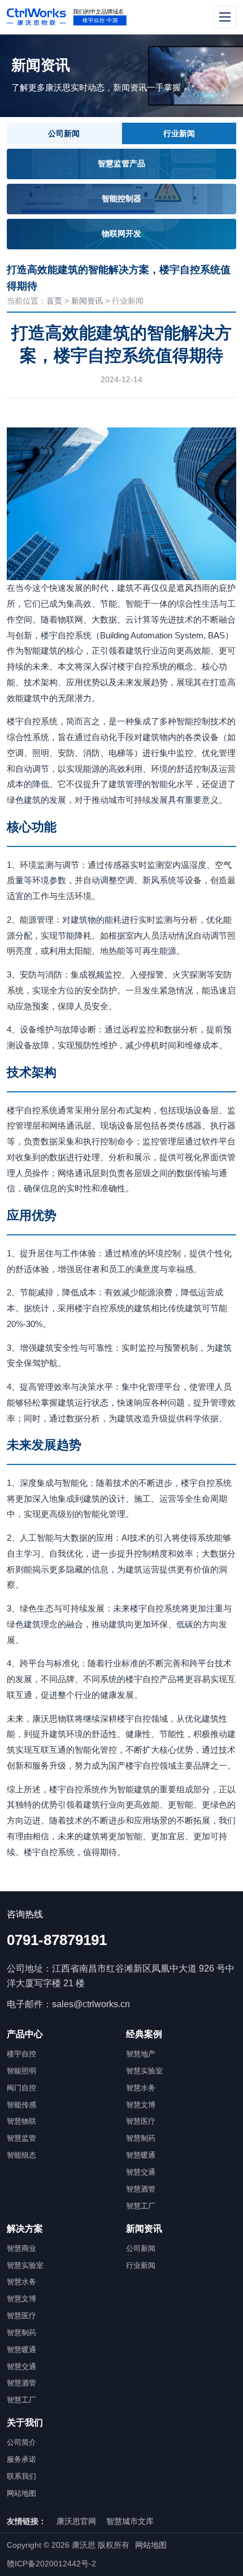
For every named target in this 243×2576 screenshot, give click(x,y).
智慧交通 (141, 2172)
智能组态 (21, 2155)
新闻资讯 (87, 301)
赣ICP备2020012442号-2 (51, 2564)
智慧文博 (141, 2105)
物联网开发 (121, 234)
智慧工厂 (141, 2206)
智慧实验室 (144, 2071)
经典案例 (144, 2034)
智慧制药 (141, 2138)
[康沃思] (91, 17)
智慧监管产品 (121, 163)
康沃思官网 (76, 2521)
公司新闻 (64, 133)
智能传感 (21, 2105)
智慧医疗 (141, 2121)
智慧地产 (141, 2054)
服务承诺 (21, 2459)
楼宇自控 (21, 2054)
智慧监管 (21, 2138)
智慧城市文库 (130, 2521)
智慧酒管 (141, 2189)
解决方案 (25, 2229)
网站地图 (21, 2493)
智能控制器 (121, 198)
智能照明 (21, 2071)
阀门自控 (21, 2088)
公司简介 (21, 2442)
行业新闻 (179, 133)
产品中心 (25, 2034)
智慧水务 (141, 2088)
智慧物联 (21, 2121)
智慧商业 (21, 2248)
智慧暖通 (141, 2155)
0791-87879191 (57, 1940)
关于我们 (25, 2422)
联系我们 (21, 2476)
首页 (54, 301)
